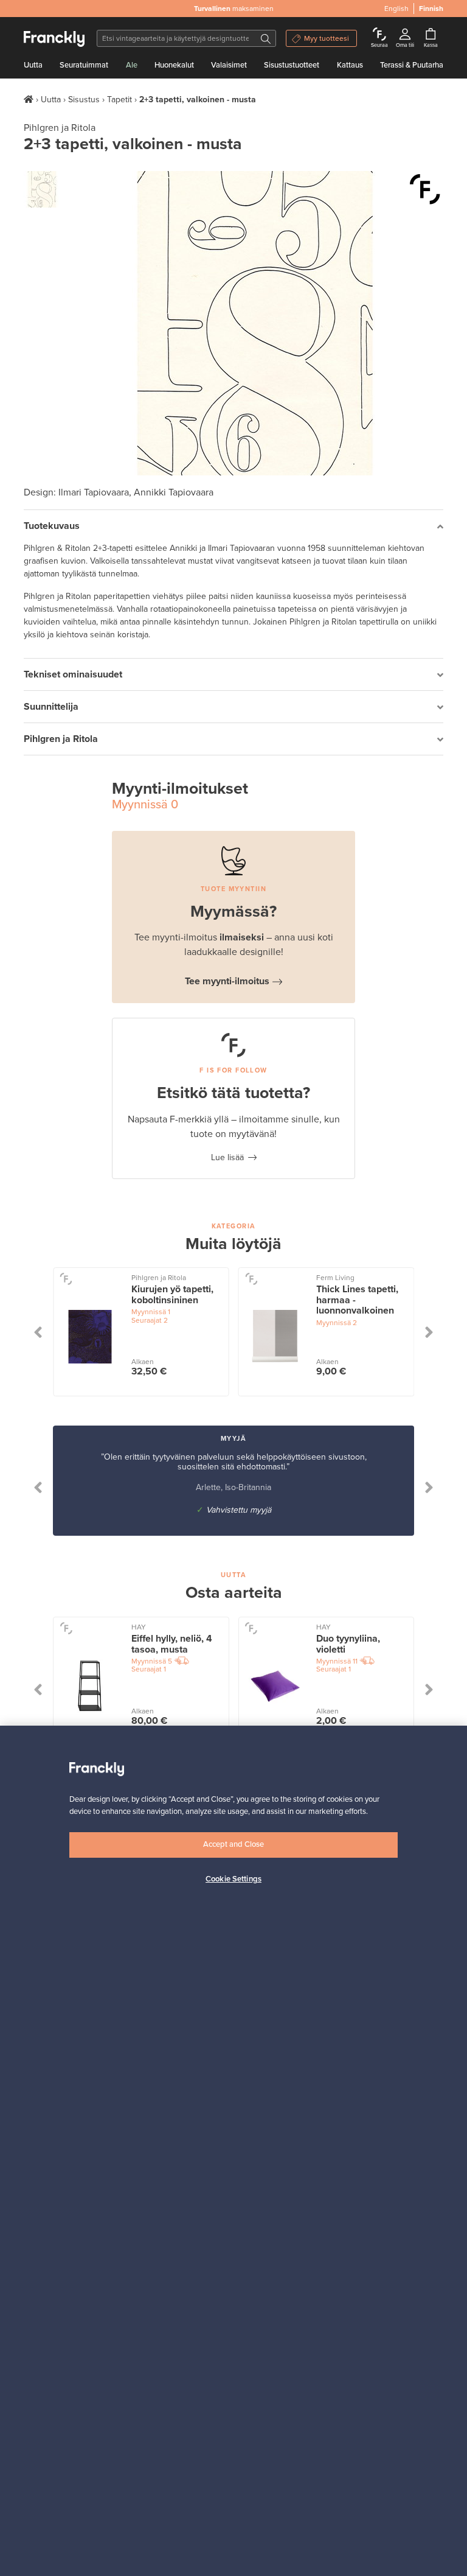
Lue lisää (227, 1157)
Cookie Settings (233, 1879)
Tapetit (119, 100)
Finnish (431, 9)
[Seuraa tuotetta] (425, 189)
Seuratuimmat (84, 65)
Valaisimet (229, 65)
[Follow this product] (66, 1279)
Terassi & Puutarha (412, 65)
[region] (233, 2151)
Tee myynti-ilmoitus (227, 981)
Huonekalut (174, 65)
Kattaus (350, 65)
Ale (132, 65)
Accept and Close (233, 1844)
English (396, 9)
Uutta (33, 65)
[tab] (233, 526)
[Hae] (266, 38)
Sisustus (84, 100)
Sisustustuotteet (292, 65)
